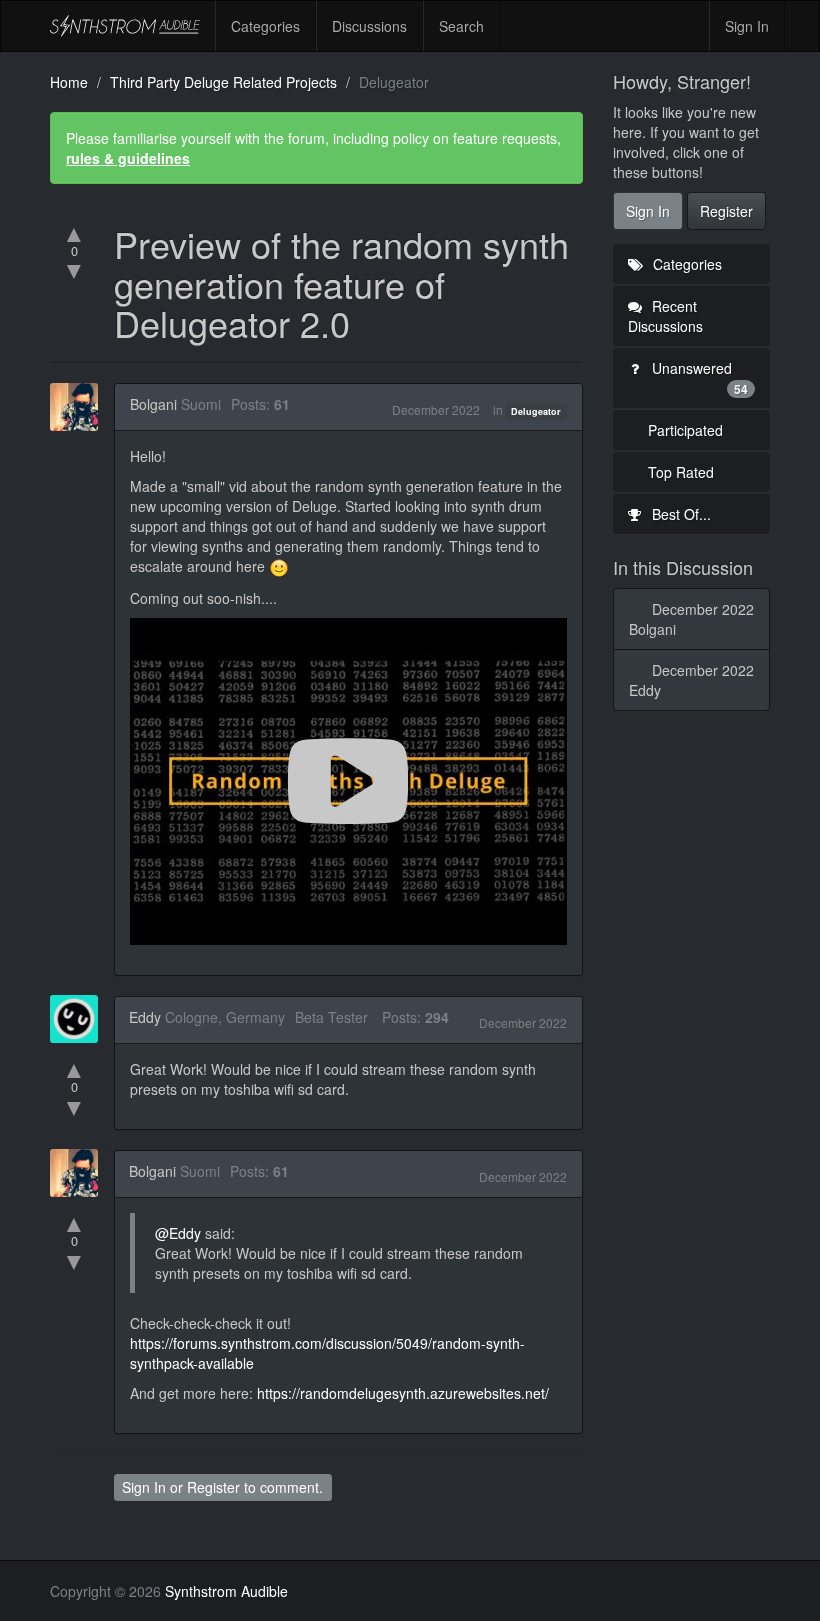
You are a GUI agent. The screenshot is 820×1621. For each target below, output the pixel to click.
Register (213, 1487)
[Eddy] (80, 1019)
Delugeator (536, 411)
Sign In (747, 26)
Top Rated (681, 472)
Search (461, 26)
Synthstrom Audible (125, 26)
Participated (685, 430)
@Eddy (178, 1233)
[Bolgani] (80, 407)
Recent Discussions (665, 316)
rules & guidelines (128, 158)
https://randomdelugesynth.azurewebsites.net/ (403, 1393)
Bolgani (153, 404)
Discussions (369, 26)
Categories (265, 26)
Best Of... (679, 514)
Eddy (145, 1017)
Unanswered (698, 378)
